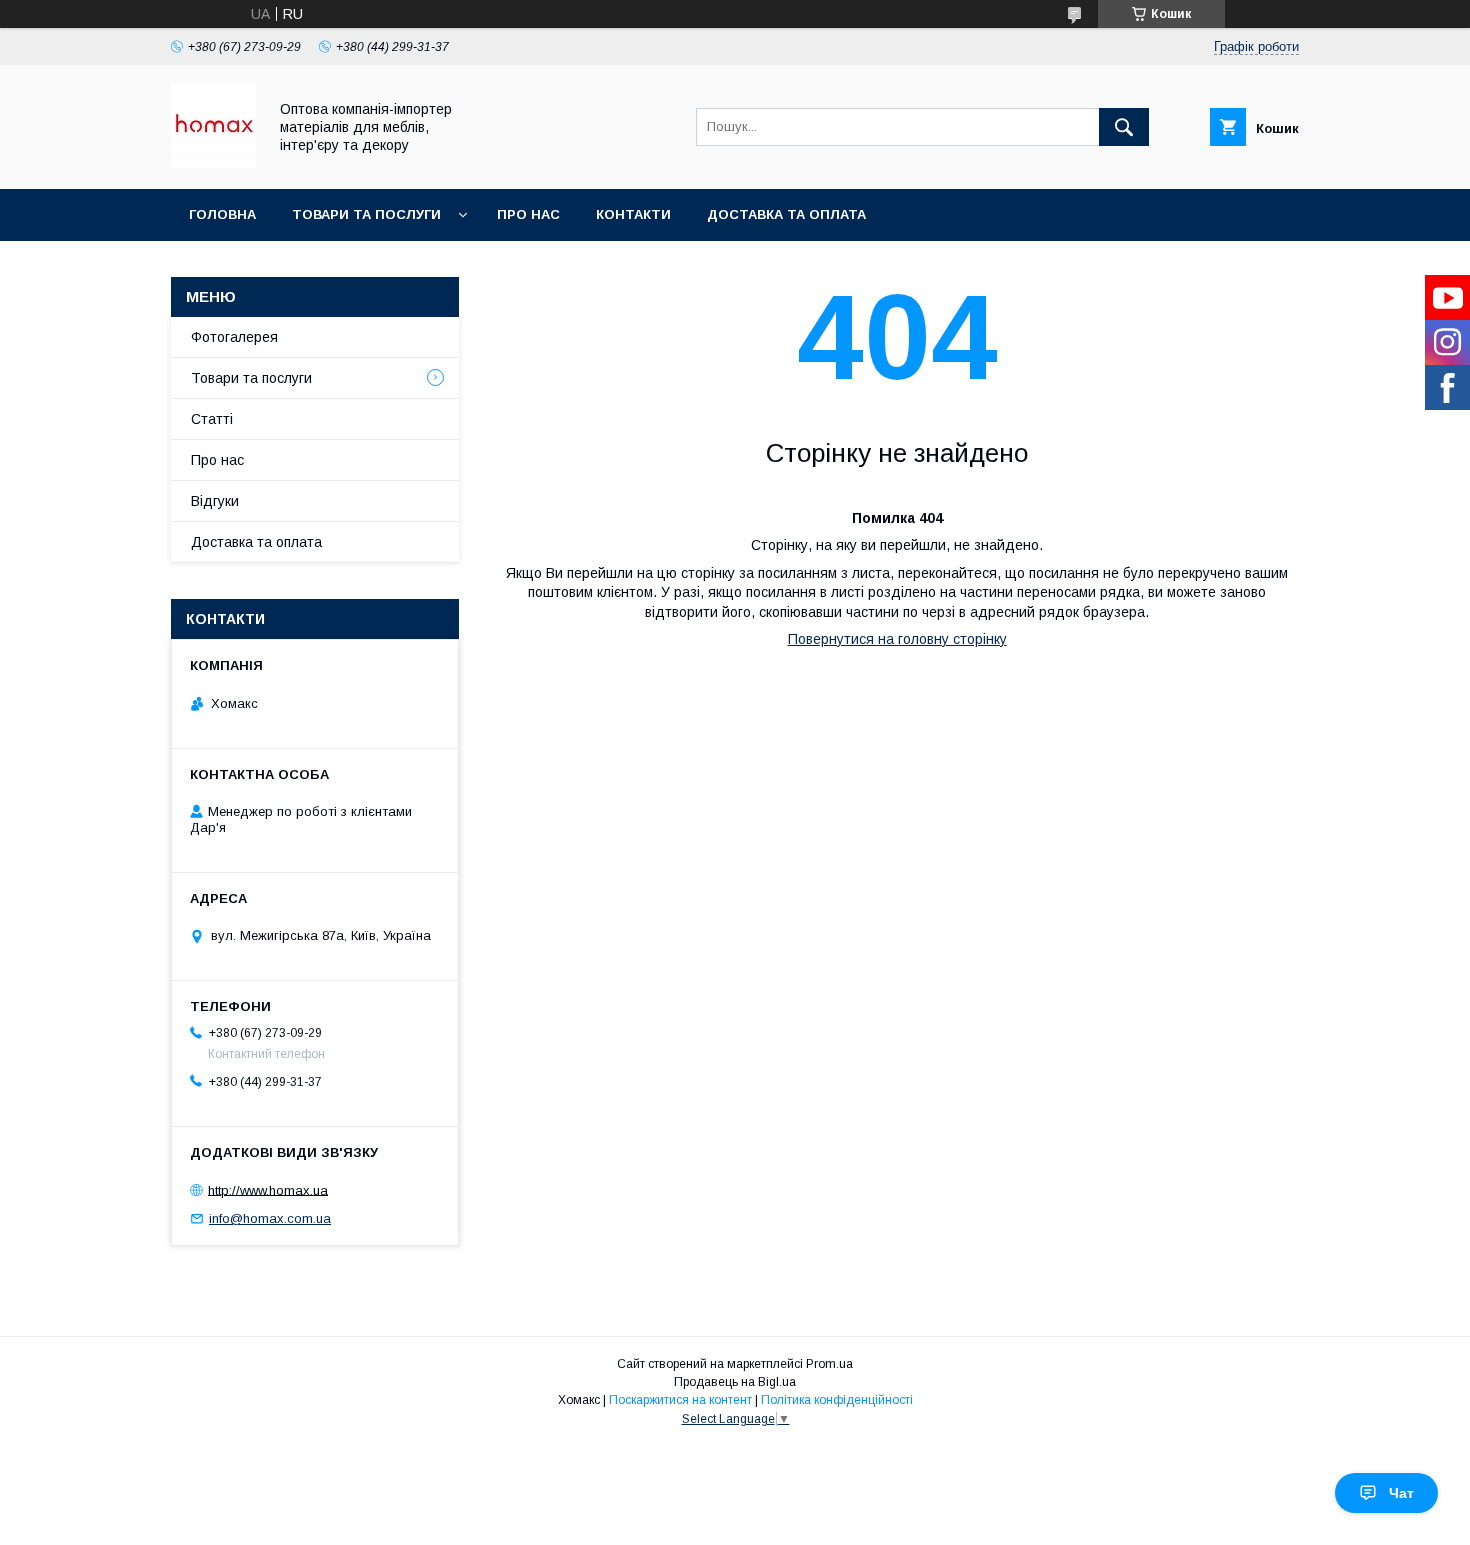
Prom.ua (829, 1364)
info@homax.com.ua (270, 1218)
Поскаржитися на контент (680, 1400)
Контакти (633, 214)
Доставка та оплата (786, 214)
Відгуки (215, 501)
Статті (212, 419)
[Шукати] (1124, 127)
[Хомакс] (213, 163)
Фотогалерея (234, 337)
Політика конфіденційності (837, 1400)
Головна (222, 214)
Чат (1401, 1493)
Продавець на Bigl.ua (735, 1382)
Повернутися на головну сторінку (897, 639)
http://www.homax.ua (268, 1189)
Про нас (528, 214)
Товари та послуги (366, 214)
